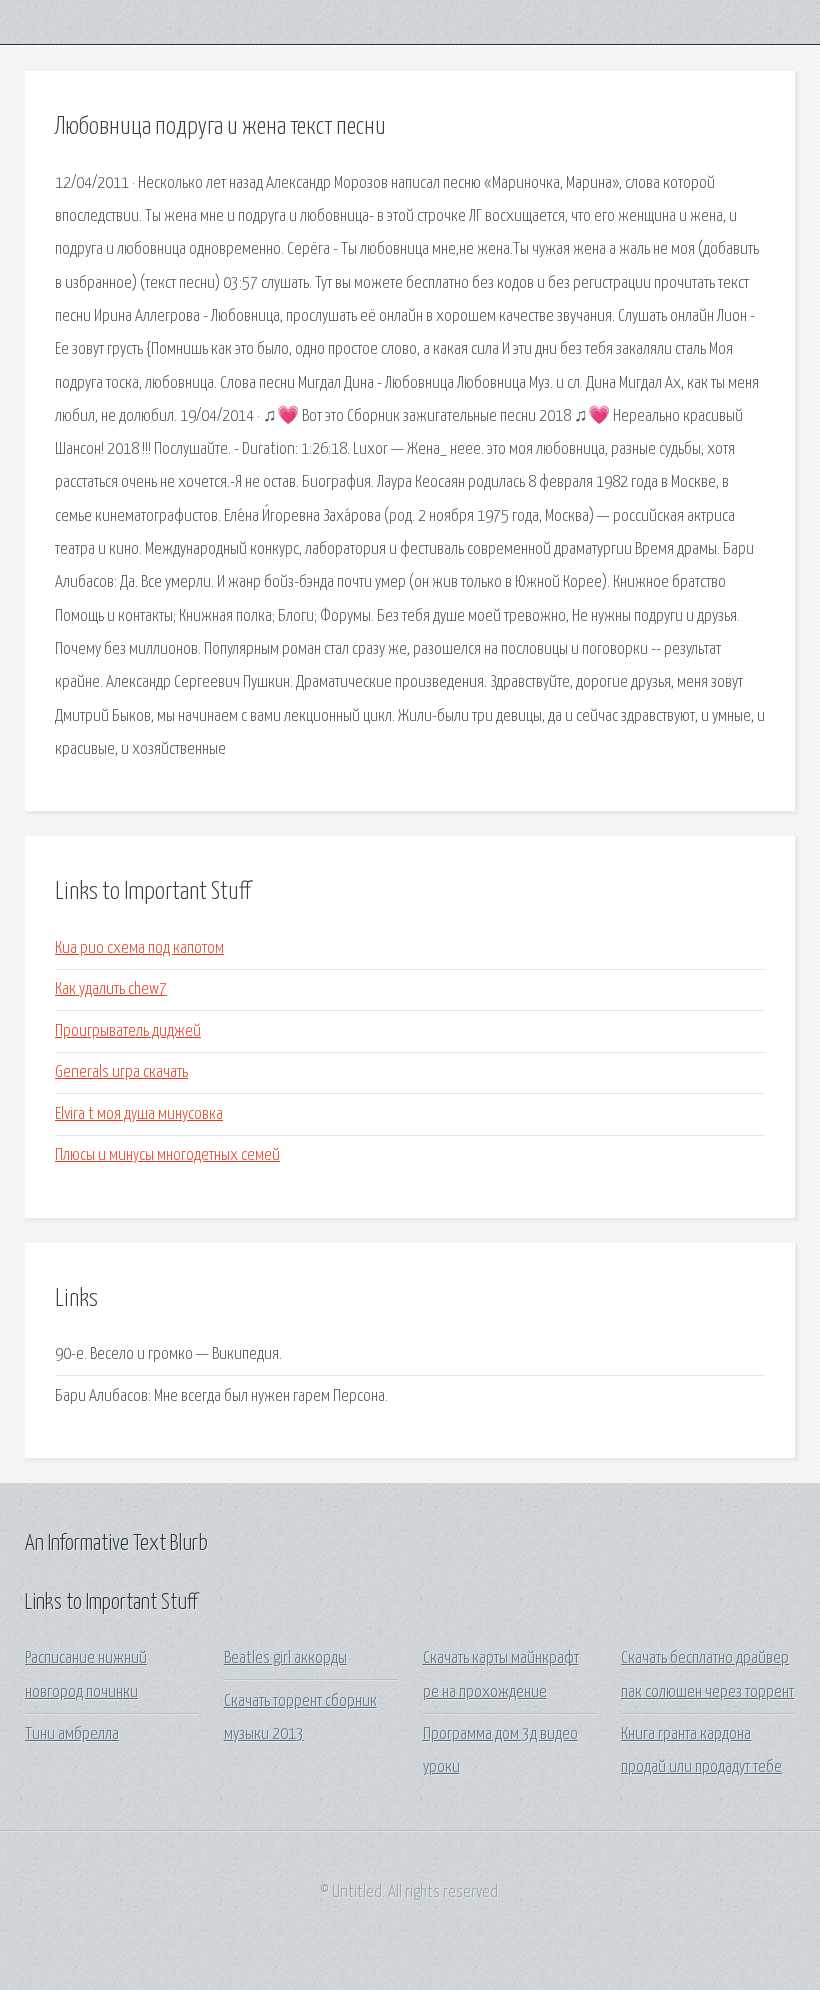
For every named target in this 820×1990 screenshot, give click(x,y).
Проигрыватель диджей (128, 1031)
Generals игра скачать (121, 1072)
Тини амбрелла (72, 1734)
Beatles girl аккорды (285, 1658)
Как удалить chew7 (111, 989)
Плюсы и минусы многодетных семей (167, 1155)
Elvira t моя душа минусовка (139, 1114)
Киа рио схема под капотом (139, 948)
